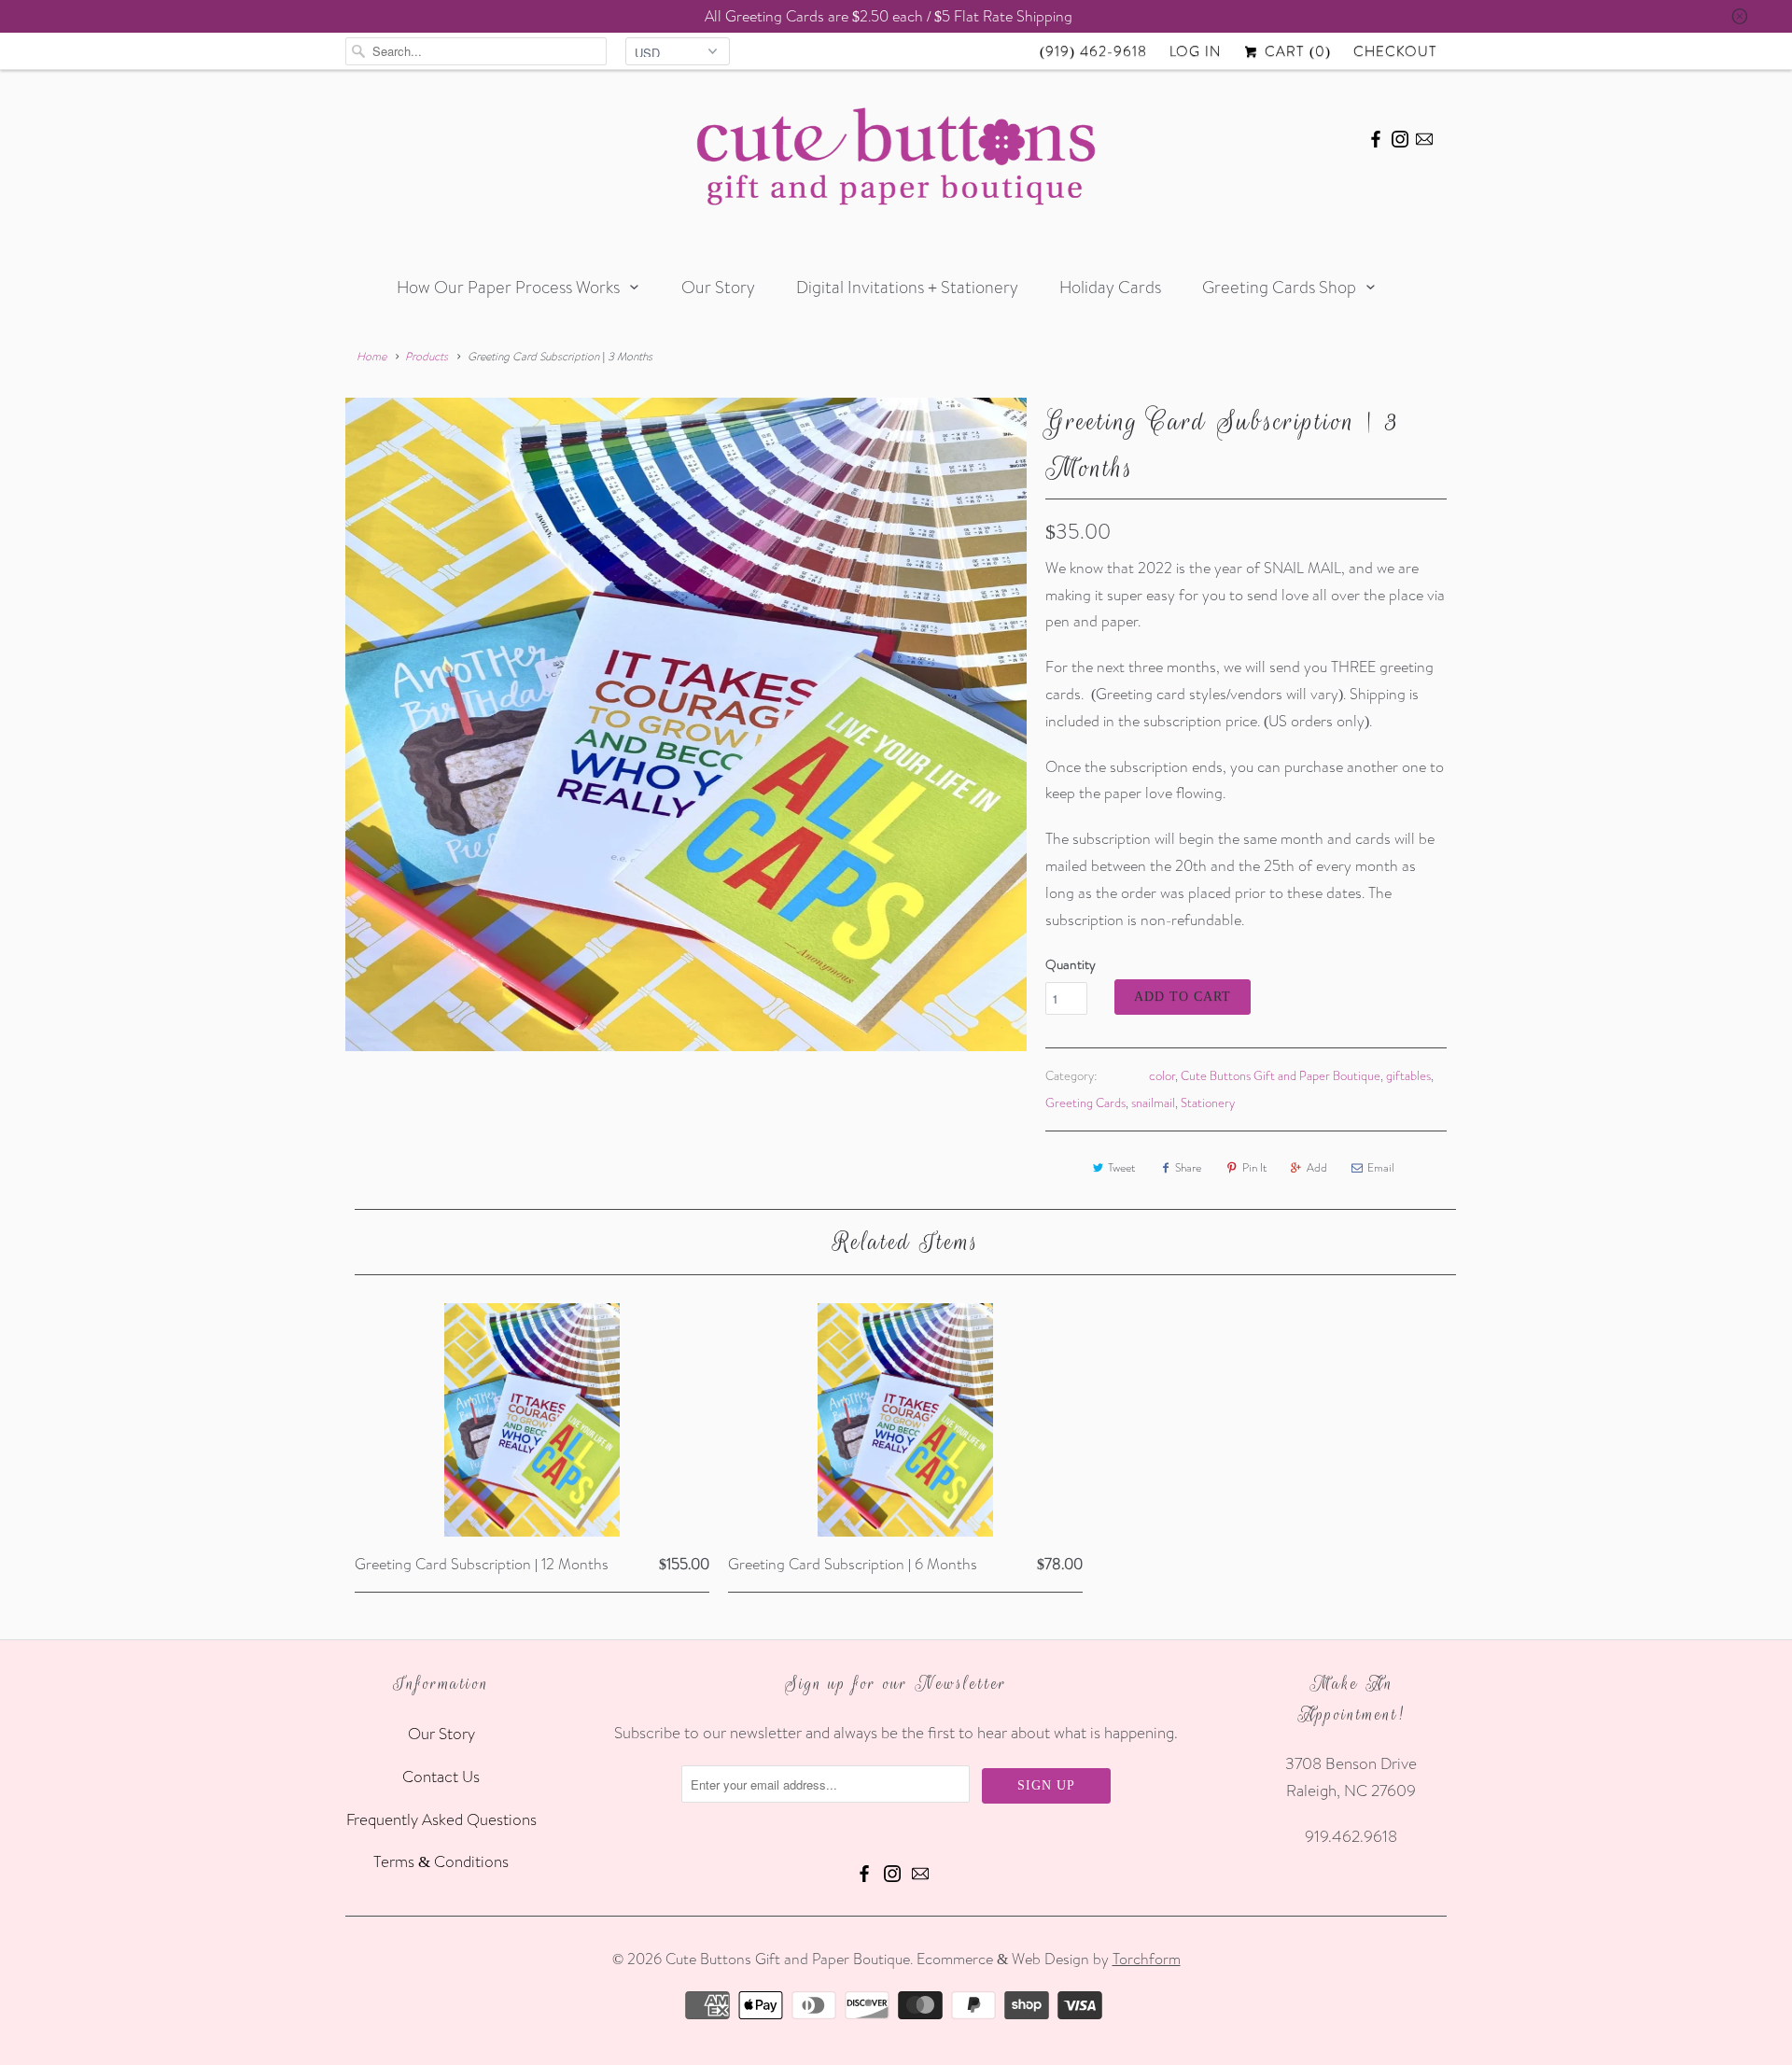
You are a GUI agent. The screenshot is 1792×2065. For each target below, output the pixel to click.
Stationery (1208, 1103)
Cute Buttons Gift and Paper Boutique (1281, 1075)
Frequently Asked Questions (441, 1819)
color (1162, 1075)
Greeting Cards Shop (1279, 287)
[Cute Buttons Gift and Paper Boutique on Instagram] (1400, 136)
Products (427, 356)
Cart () (1295, 51)
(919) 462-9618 (1093, 51)
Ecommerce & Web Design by (1049, 1959)
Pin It (1254, 1167)
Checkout (1395, 51)
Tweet (1121, 1167)
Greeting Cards (1085, 1103)
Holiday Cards (1110, 287)
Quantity (1071, 964)
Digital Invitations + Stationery (907, 287)
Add (1317, 1167)
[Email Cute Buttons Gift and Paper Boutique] (1424, 136)
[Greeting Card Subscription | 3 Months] (686, 724)
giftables (1408, 1075)
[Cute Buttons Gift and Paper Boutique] (896, 161)
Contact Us (441, 1776)
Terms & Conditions (441, 1861)
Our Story (718, 287)
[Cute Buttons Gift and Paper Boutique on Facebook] (1376, 136)
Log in (1195, 51)
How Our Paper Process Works (508, 287)
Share (1188, 1167)
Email (1381, 1167)
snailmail (1153, 1103)
